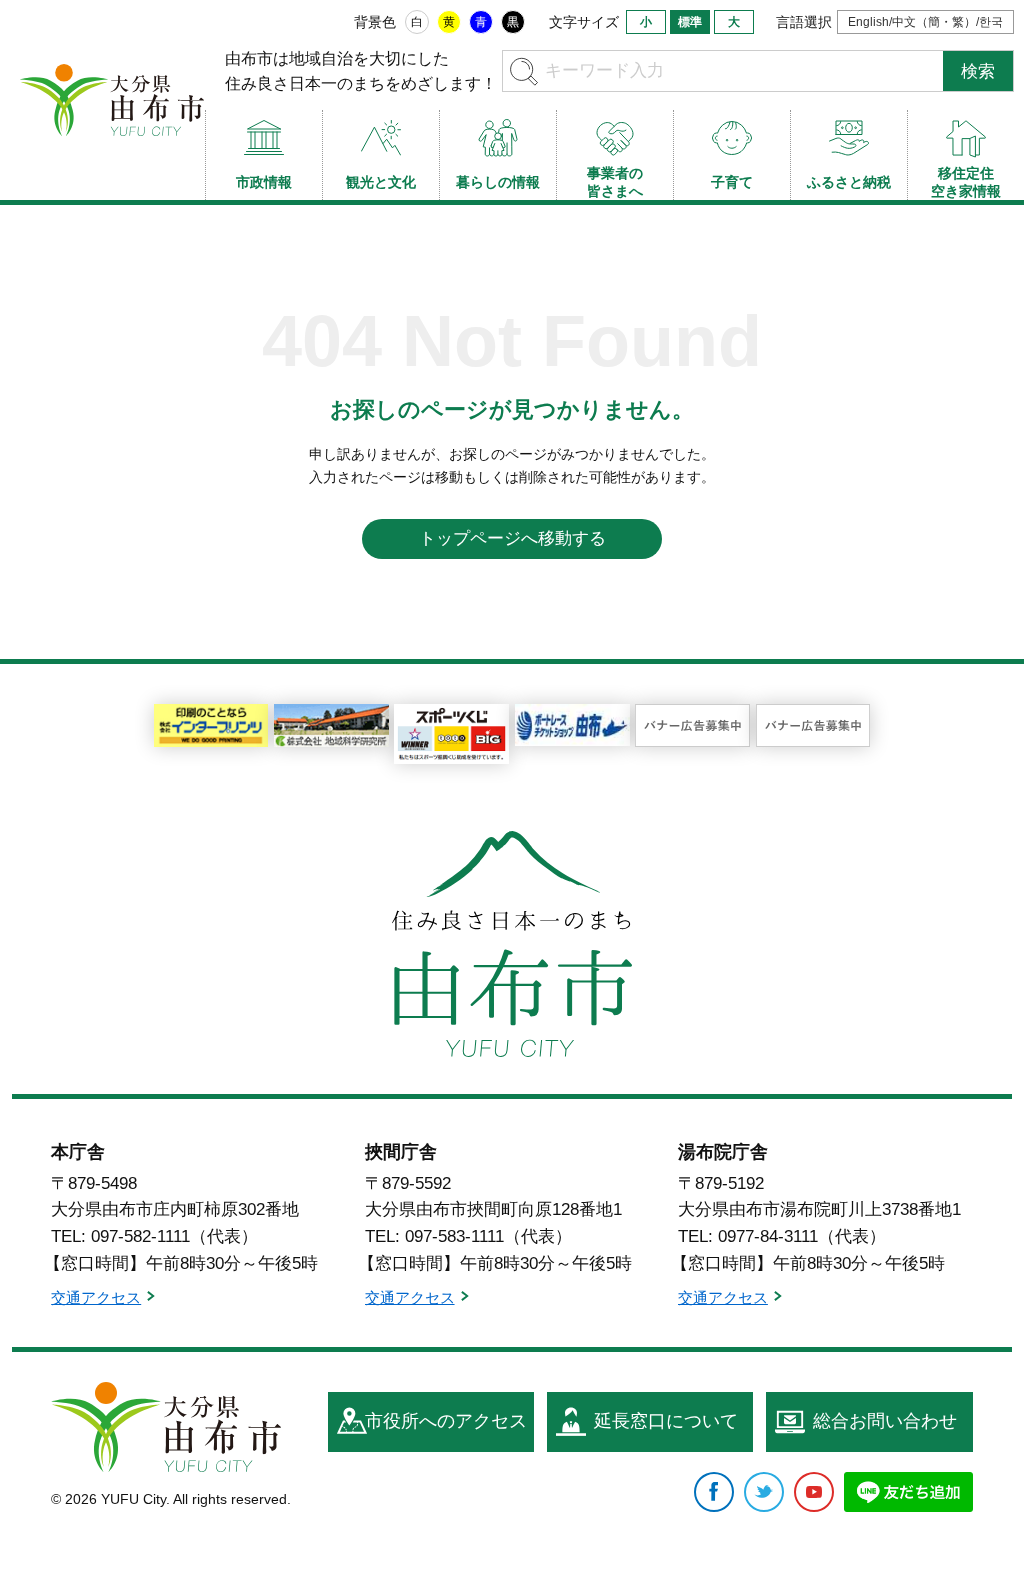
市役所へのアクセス (446, 1421)
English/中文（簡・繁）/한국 (925, 22)
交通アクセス (96, 1297)
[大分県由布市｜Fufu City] (166, 1427)
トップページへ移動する (512, 538)
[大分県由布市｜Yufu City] (112, 100)
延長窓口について (666, 1421)
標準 (690, 22)
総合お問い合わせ (885, 1421)
